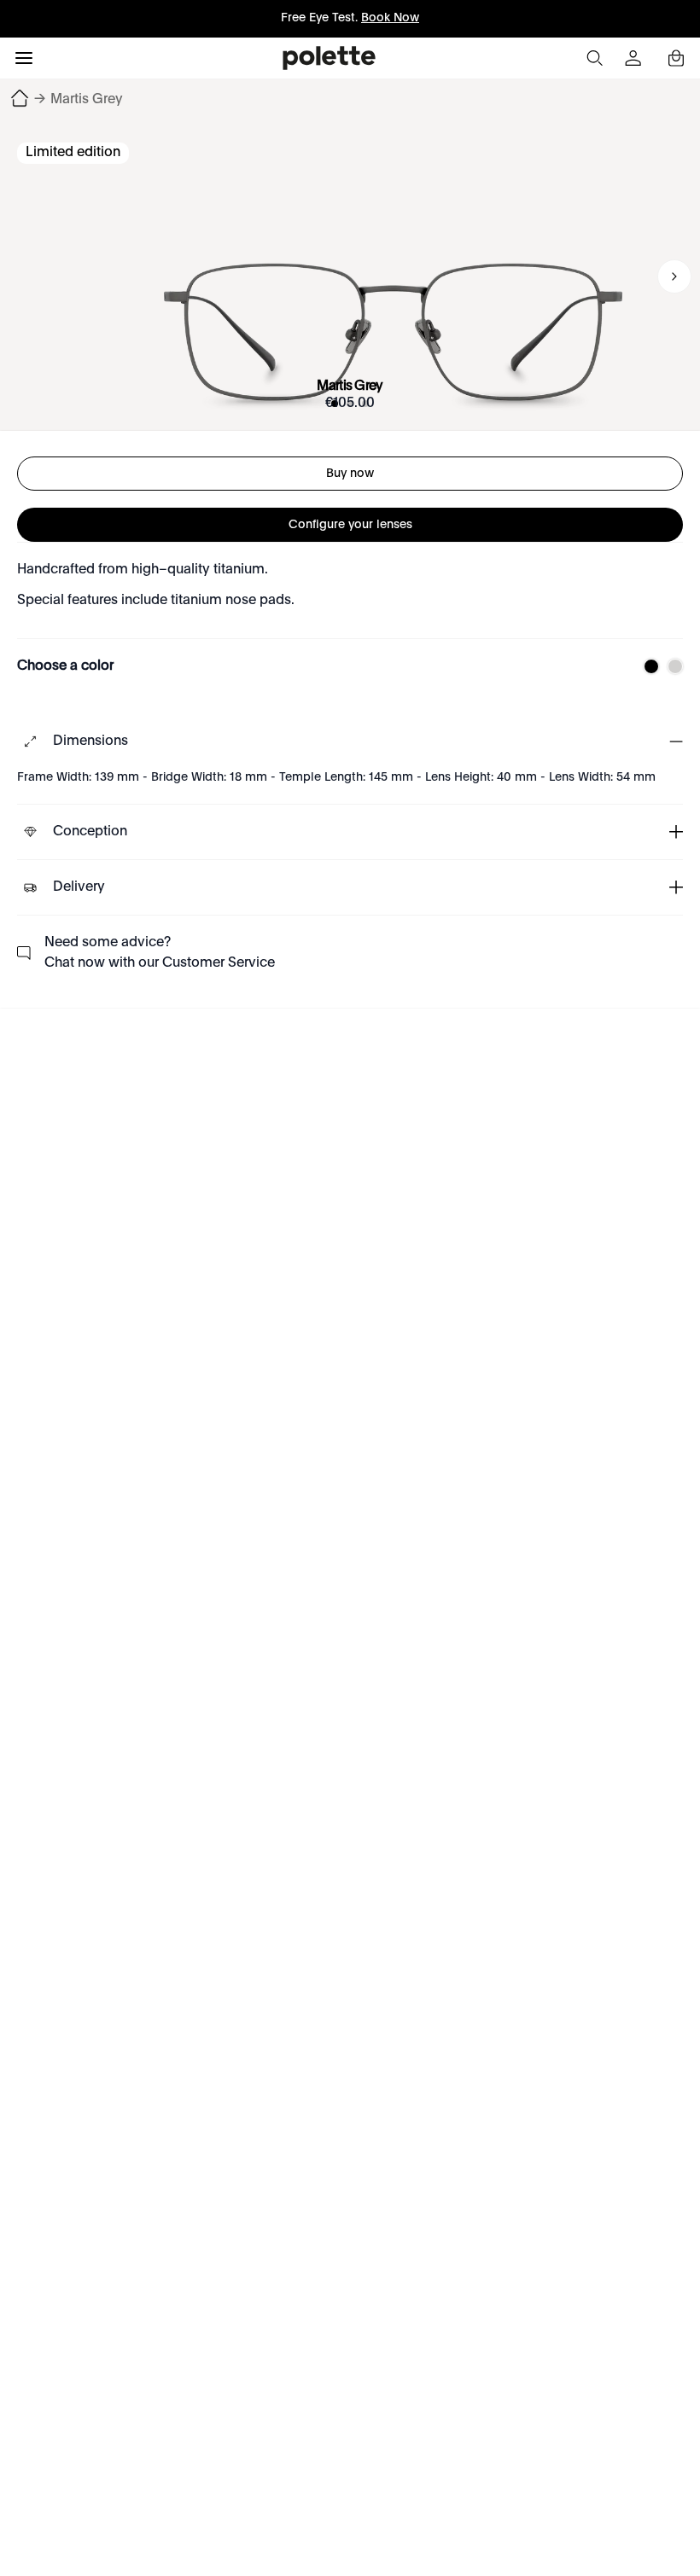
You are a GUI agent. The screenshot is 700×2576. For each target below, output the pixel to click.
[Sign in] (635, 58)
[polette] (329, 58)
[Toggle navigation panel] (24, 58)
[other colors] (647, 666)
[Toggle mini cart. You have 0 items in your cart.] (676, 58)
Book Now (390, 18)
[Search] (594, 58)
